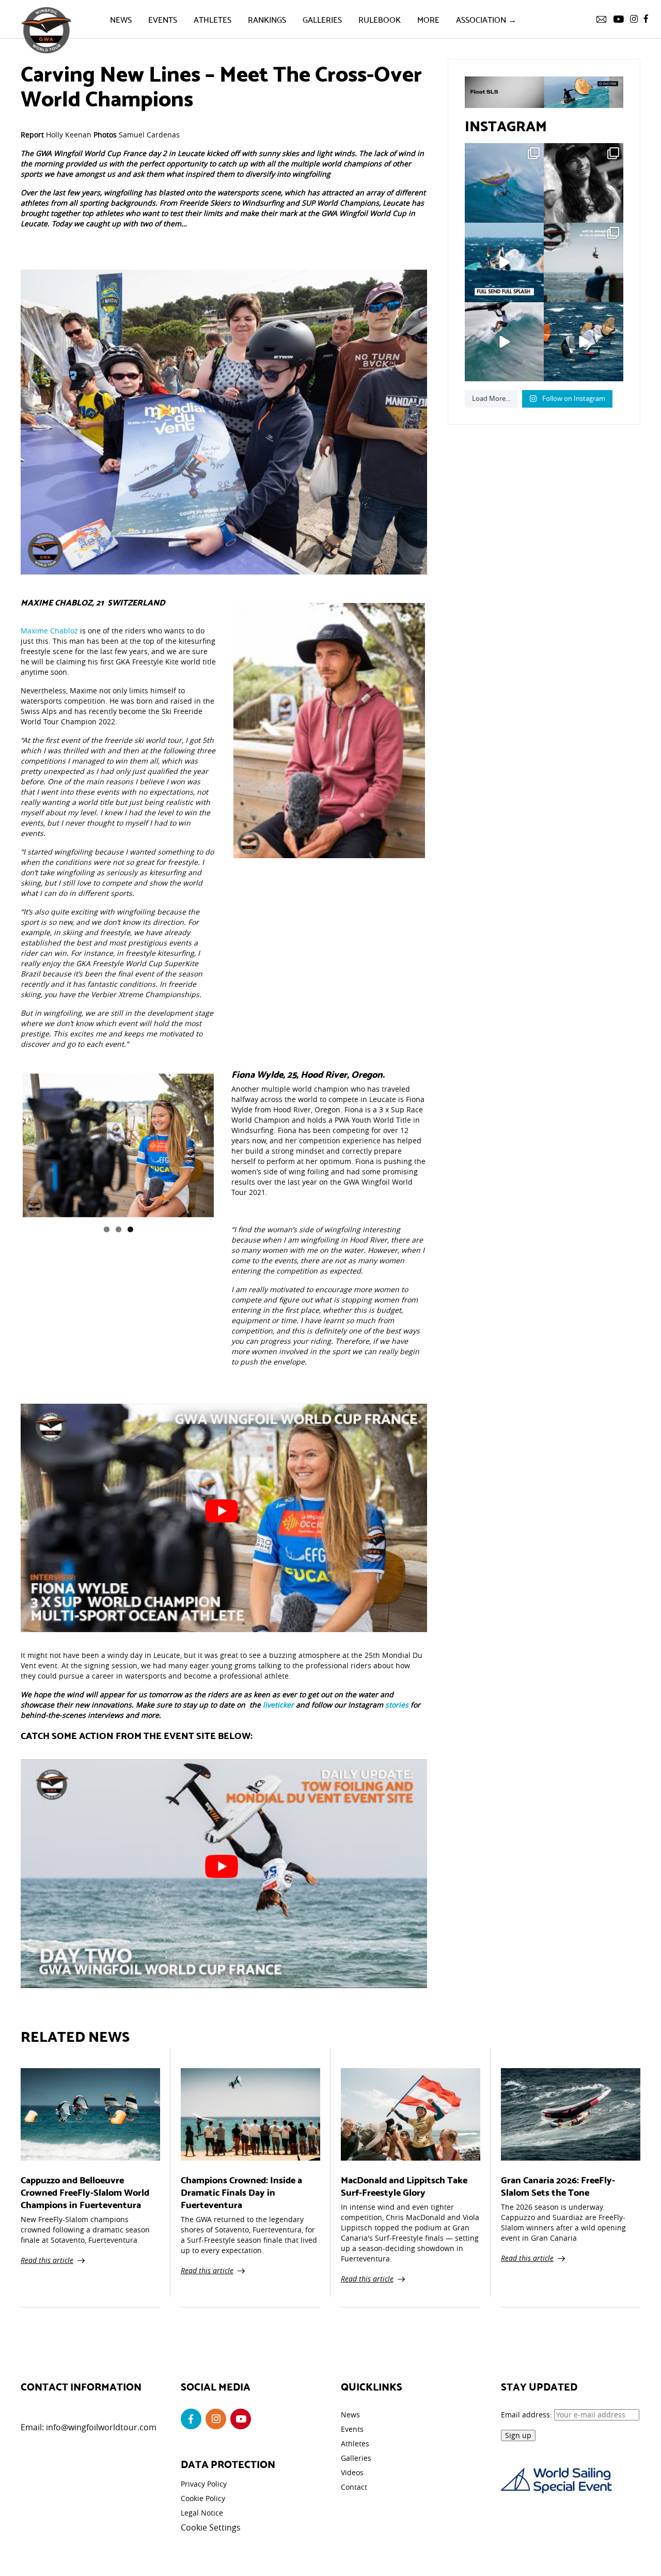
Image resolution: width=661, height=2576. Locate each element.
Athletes (213, 19)
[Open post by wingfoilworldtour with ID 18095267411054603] (584, 342)
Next (229, 1143)
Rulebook (380, 19)
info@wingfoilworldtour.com (101, 2427)
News (121, 19)
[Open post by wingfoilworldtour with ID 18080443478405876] (584, 262)
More (428, 19)
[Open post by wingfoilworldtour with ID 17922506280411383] (505, 183)
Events (163, 19)
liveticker (278, 1705)
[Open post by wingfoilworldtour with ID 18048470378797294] (584, 183)
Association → (486, 19)
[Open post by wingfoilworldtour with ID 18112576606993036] (505, 342)
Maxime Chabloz (49, 631)
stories (396, 1705)
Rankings (267, 19)
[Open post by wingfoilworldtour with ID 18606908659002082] (505, 262)
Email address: (528, 2415)
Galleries (322, 19)
